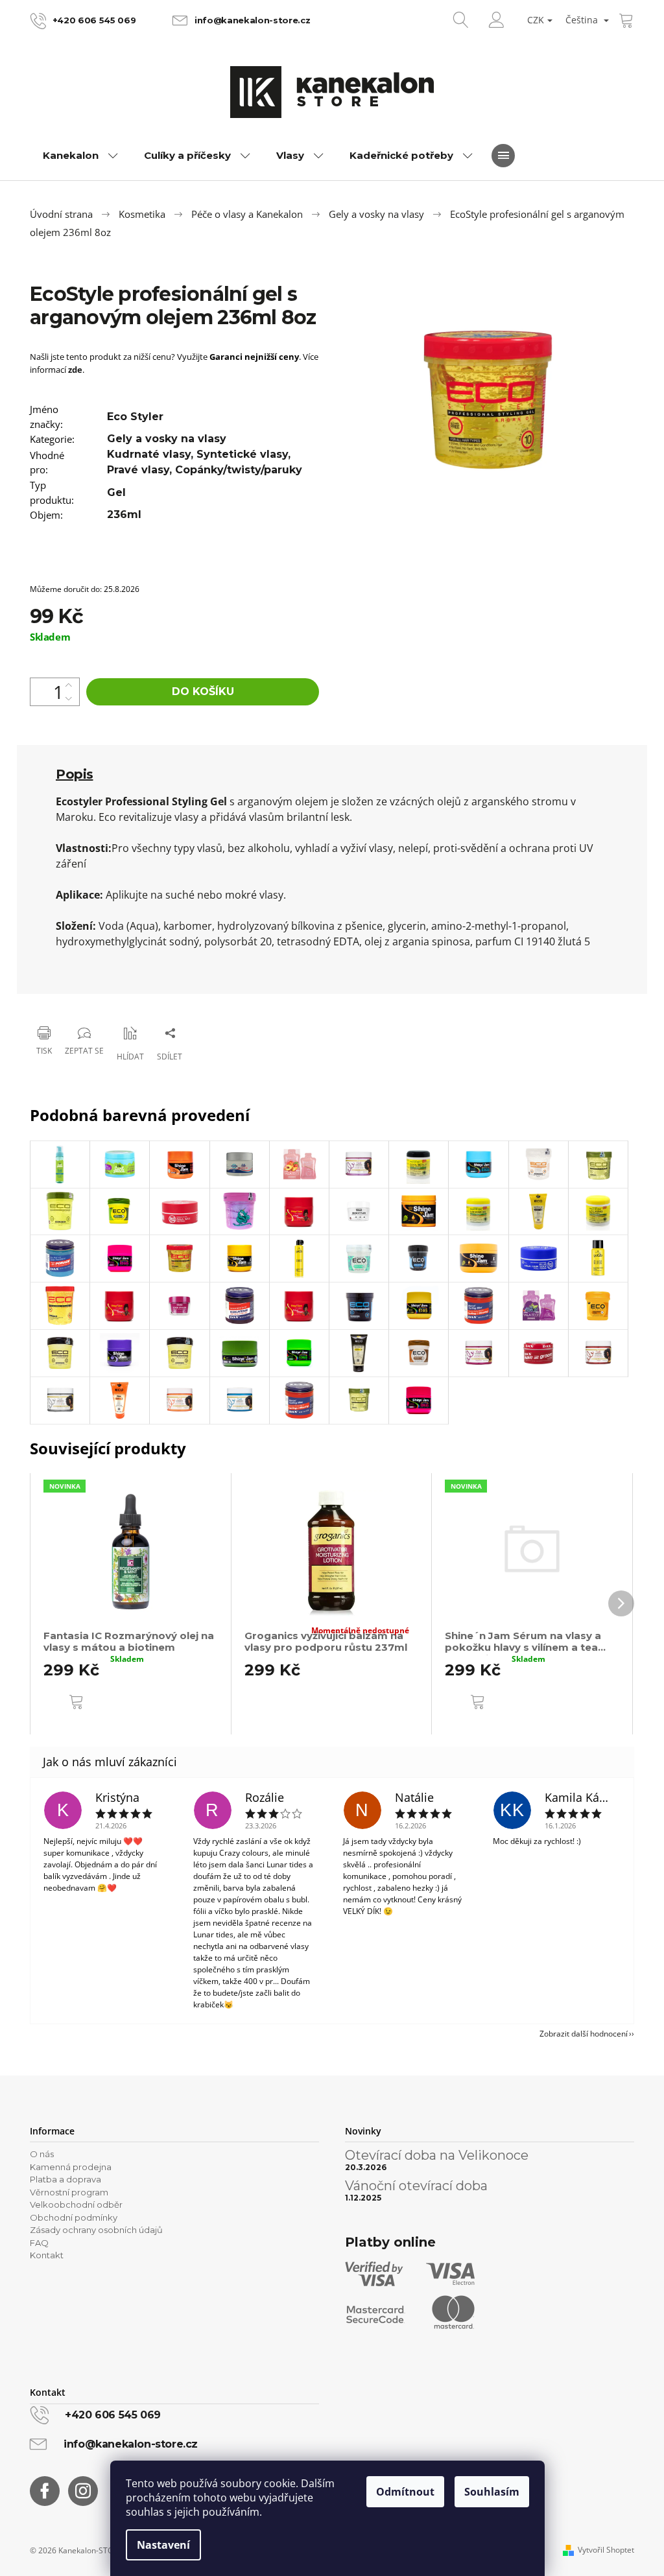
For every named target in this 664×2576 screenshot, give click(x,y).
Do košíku (203, 691)
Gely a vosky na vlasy (167, 439)
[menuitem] (80, 156)
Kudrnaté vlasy (149, 454)
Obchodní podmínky (74, 2217)
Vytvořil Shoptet (606, 2550)
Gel (116, 492)
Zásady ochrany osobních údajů (96, 2230)
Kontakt (47, 2255)
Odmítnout (405, 2492)
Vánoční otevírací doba (416, 2186)
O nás (42, 2154)
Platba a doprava (65, 2179)
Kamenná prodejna (71, 2167)
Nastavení (163, 2545)
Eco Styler (135, 417)
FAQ (39, 2243)
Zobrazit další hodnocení (584, 2034)
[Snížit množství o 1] (69, 699)
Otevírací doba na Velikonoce (437, 2155)
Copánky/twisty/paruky (239, 470)
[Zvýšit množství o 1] (69, 685)
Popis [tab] (75, 774)
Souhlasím (492, 2492)
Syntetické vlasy (242, 454)
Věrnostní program (69, 2192)
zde (75, 370)
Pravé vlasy (138, 470)
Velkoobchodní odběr (76, 2204)
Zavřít (96, 999)
